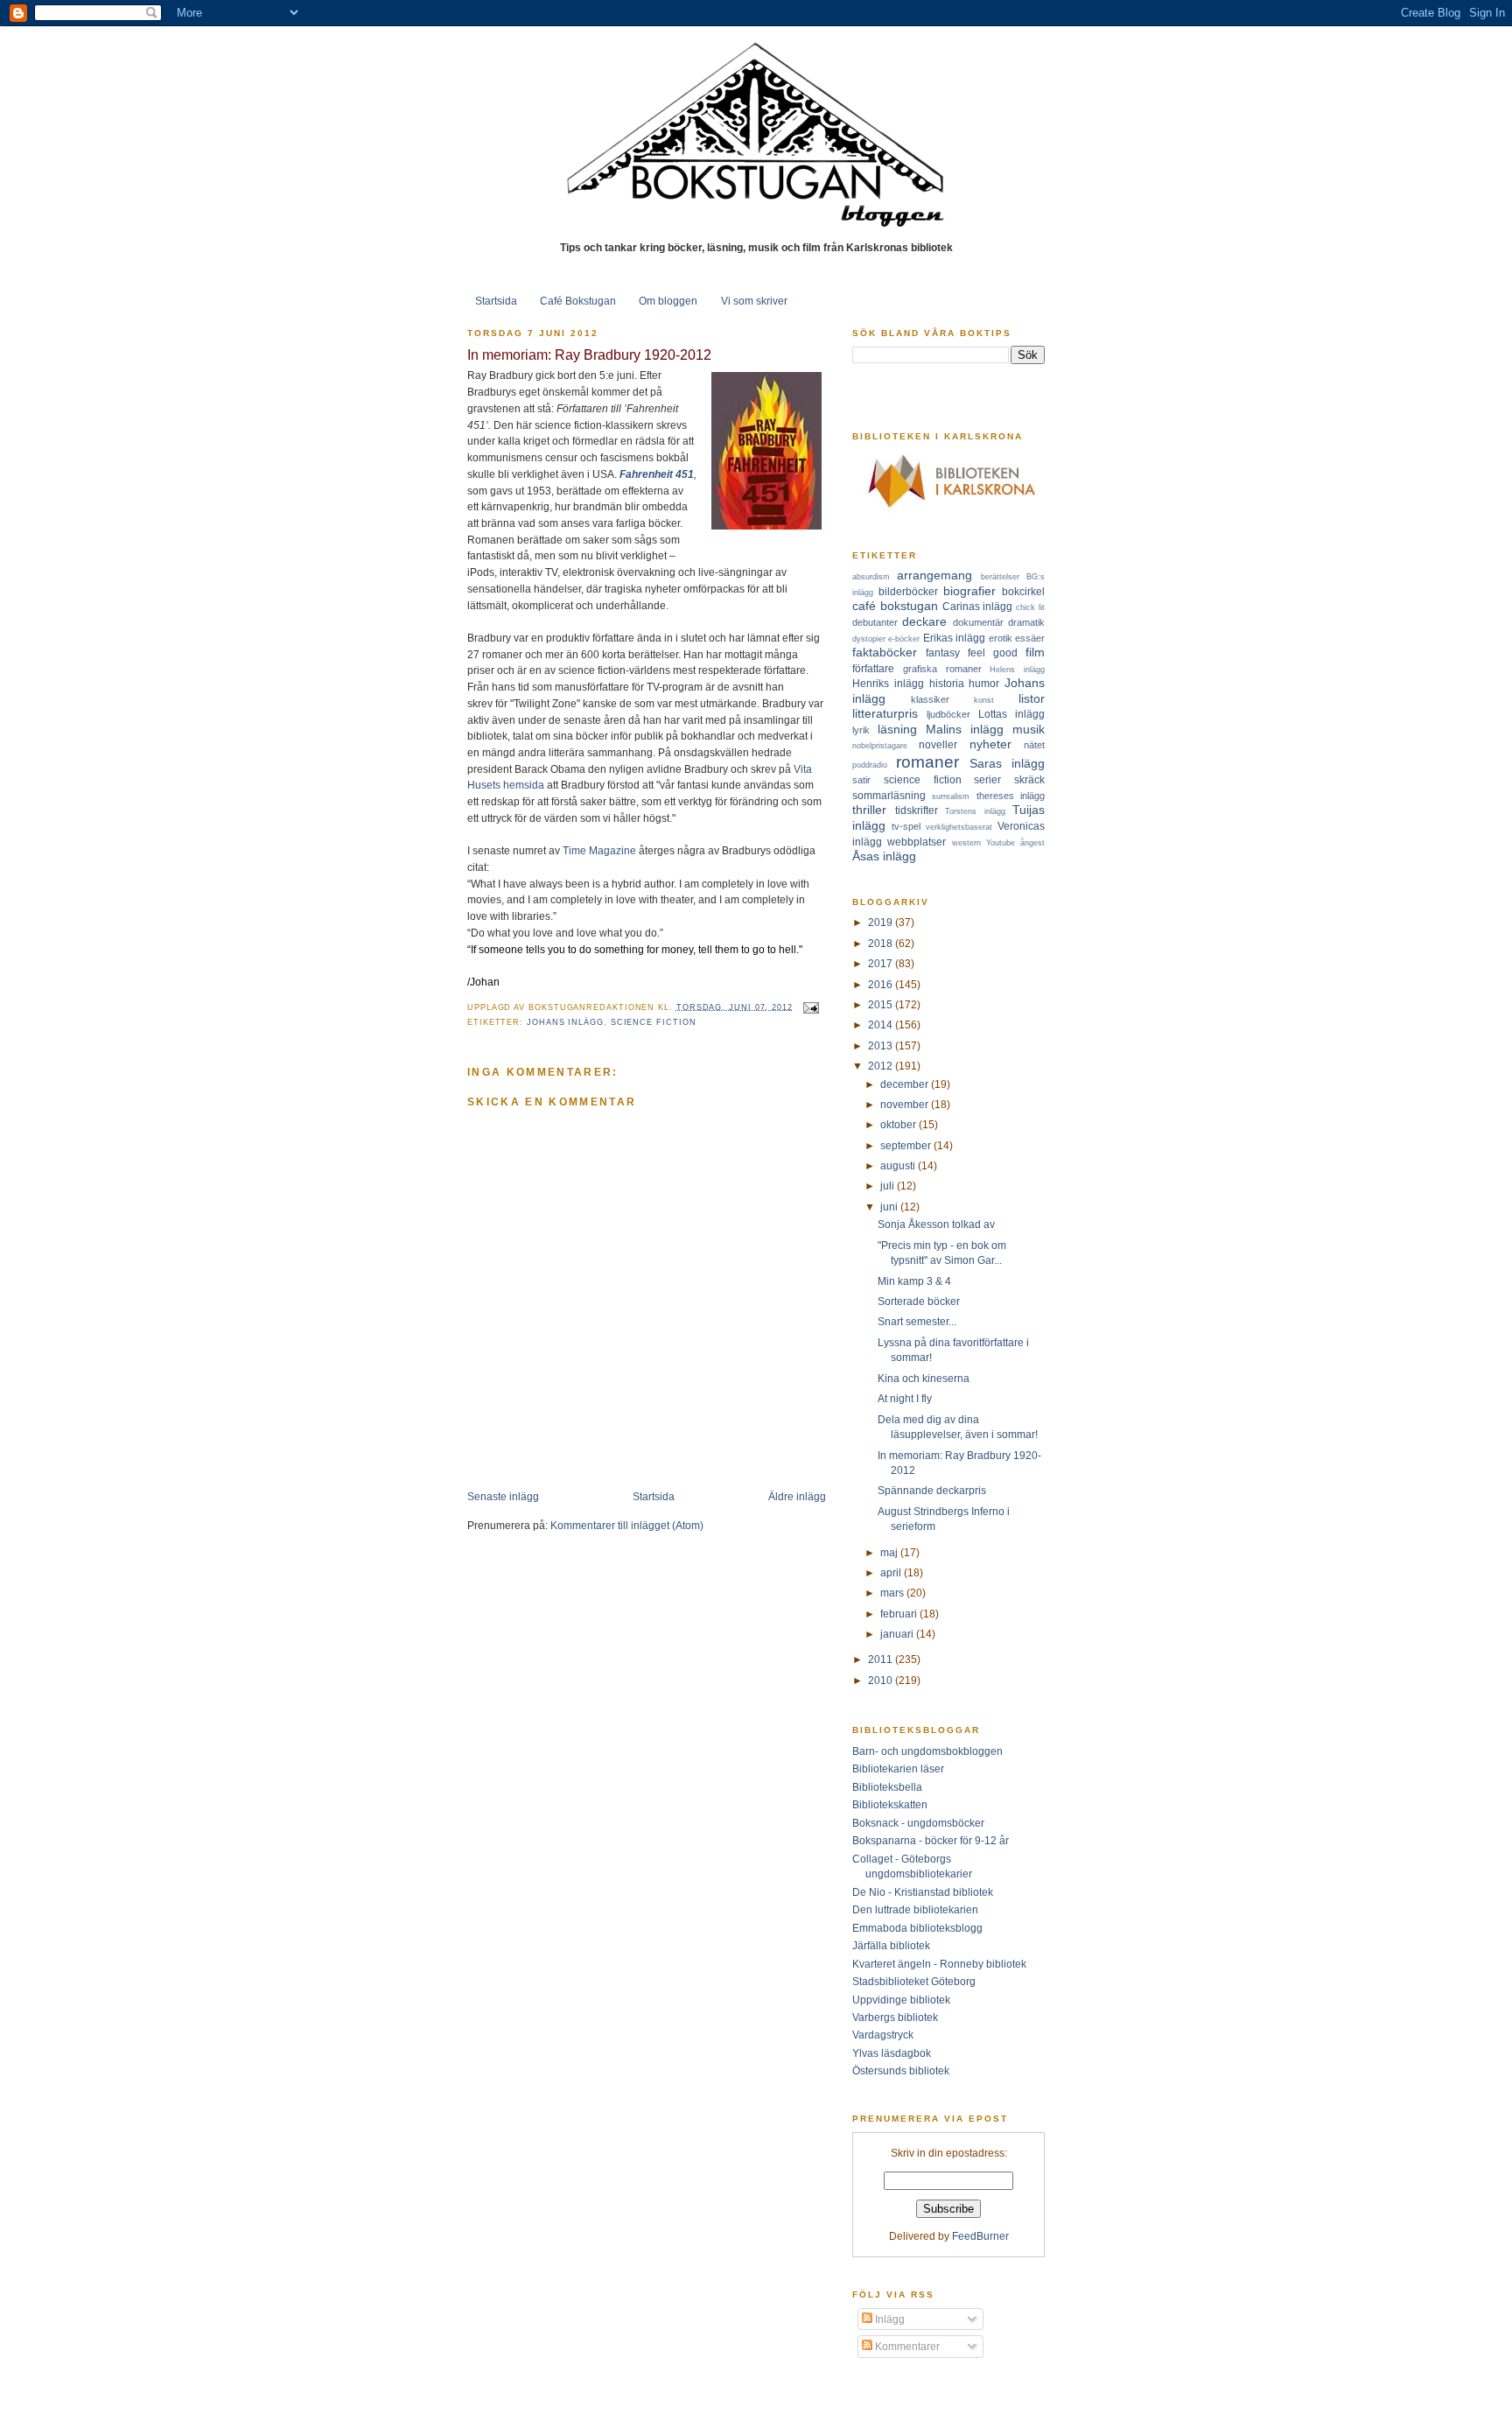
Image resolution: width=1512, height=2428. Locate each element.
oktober (899, 1124)
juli (889, 1186)
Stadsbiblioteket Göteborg (914, 1981)
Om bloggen (668, 301)
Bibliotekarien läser (898, 1768)
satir (861, 780)
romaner (927, 762)
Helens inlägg (1017, 670)
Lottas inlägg (1011, 714)
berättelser (1000, 577)
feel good (993, 653)
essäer (1030, 638)
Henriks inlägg (888, 683)
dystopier (869, 639)
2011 (882, 1659)
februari (900, 1614)
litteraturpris (885, 713)
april (892, 1572)
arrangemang (934, 575)
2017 (882, 963)
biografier (969, 591)
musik (1029, 729)
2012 (882, 1066)
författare (873, 668)
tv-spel (906, 826)
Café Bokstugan (578, 301)
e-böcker (904, 639)
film (1035, 652)
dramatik (1026, 622)
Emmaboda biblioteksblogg (917, 1928)
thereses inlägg (1011, 796)
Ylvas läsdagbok (892, 2053)
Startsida (496, 301)
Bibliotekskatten (890, 1804)
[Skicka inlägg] (810, 1007)
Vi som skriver (754, 301)
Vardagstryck (883, 2035)
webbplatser (917, 842)
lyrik (861, 730)
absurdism (871, 577)
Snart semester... (917, 1321)
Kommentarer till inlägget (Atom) (627, 1525)
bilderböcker (908, 591)
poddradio (870, 765)
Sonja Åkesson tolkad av (936, 1224)
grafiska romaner (942, 669)
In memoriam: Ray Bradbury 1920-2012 (589, 354)
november (906, 1104)
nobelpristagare (880, 746)
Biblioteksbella (887, 1787)
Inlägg (889, 2319)
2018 (882, 943)
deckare (924, 621)
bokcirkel (1023, 591)
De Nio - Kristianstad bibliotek (923, 1892)
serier (987, 779)
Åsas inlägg (884, 856)
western (966, 843)
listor (1032, 698)
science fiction (654, 1022)
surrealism (951, 796)
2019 (882, 922)
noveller (938, 744)
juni (890, 1207)
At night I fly (905, 1398)
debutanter (875, 622)
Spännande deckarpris (932, 1490)
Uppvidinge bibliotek (901, 2000)
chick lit (1030, 607)
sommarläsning (889, 795)
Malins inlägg (965, 729)
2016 (882, 984)
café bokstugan (895, 606)
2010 (882, 1680)
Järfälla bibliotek (891, 1945)
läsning (897, 729)
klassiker (930, 699)
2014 (882, 1025)
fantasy (943, 653)
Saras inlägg (1007, 763)
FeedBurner (980, 2236)
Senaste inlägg (503, 1496)
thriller (869, 810)
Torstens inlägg (975, 811)
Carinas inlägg (978, 606)
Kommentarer (906, 2346)
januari (898, 1634)
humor (984, 683)
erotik (1001, 638)
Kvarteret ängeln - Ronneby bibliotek (939, 1964)
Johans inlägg (565, 1022)
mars (893, 1593)
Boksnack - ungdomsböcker (918, 1823)
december (906, 1084)
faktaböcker (885, 652)
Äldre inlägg (797, 1496)
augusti (899, 1165)
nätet (1034, 745)
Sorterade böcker (919, 1301)
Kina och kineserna (924, 1378)
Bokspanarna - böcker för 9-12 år (931, 1840)
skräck (1029, 779)
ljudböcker (948, 714)
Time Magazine (599, 850)
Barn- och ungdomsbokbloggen (927, 1751)
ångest (1032, 843)
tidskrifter (917, 810)
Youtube (1001, 843)
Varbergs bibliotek (895, 2017)
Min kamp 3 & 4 (914, 1281)
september (907, 1145)
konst (984, 700)
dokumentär (978, 622)
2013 (882, 1046)
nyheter (990, 744)
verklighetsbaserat (959, 827)
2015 (882, 1004)
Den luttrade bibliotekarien (915, 1909)
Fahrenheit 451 (657, 474)
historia (947, 683)
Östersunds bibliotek (901, 2070)
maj (890, 1552)
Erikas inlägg (954, 638)
